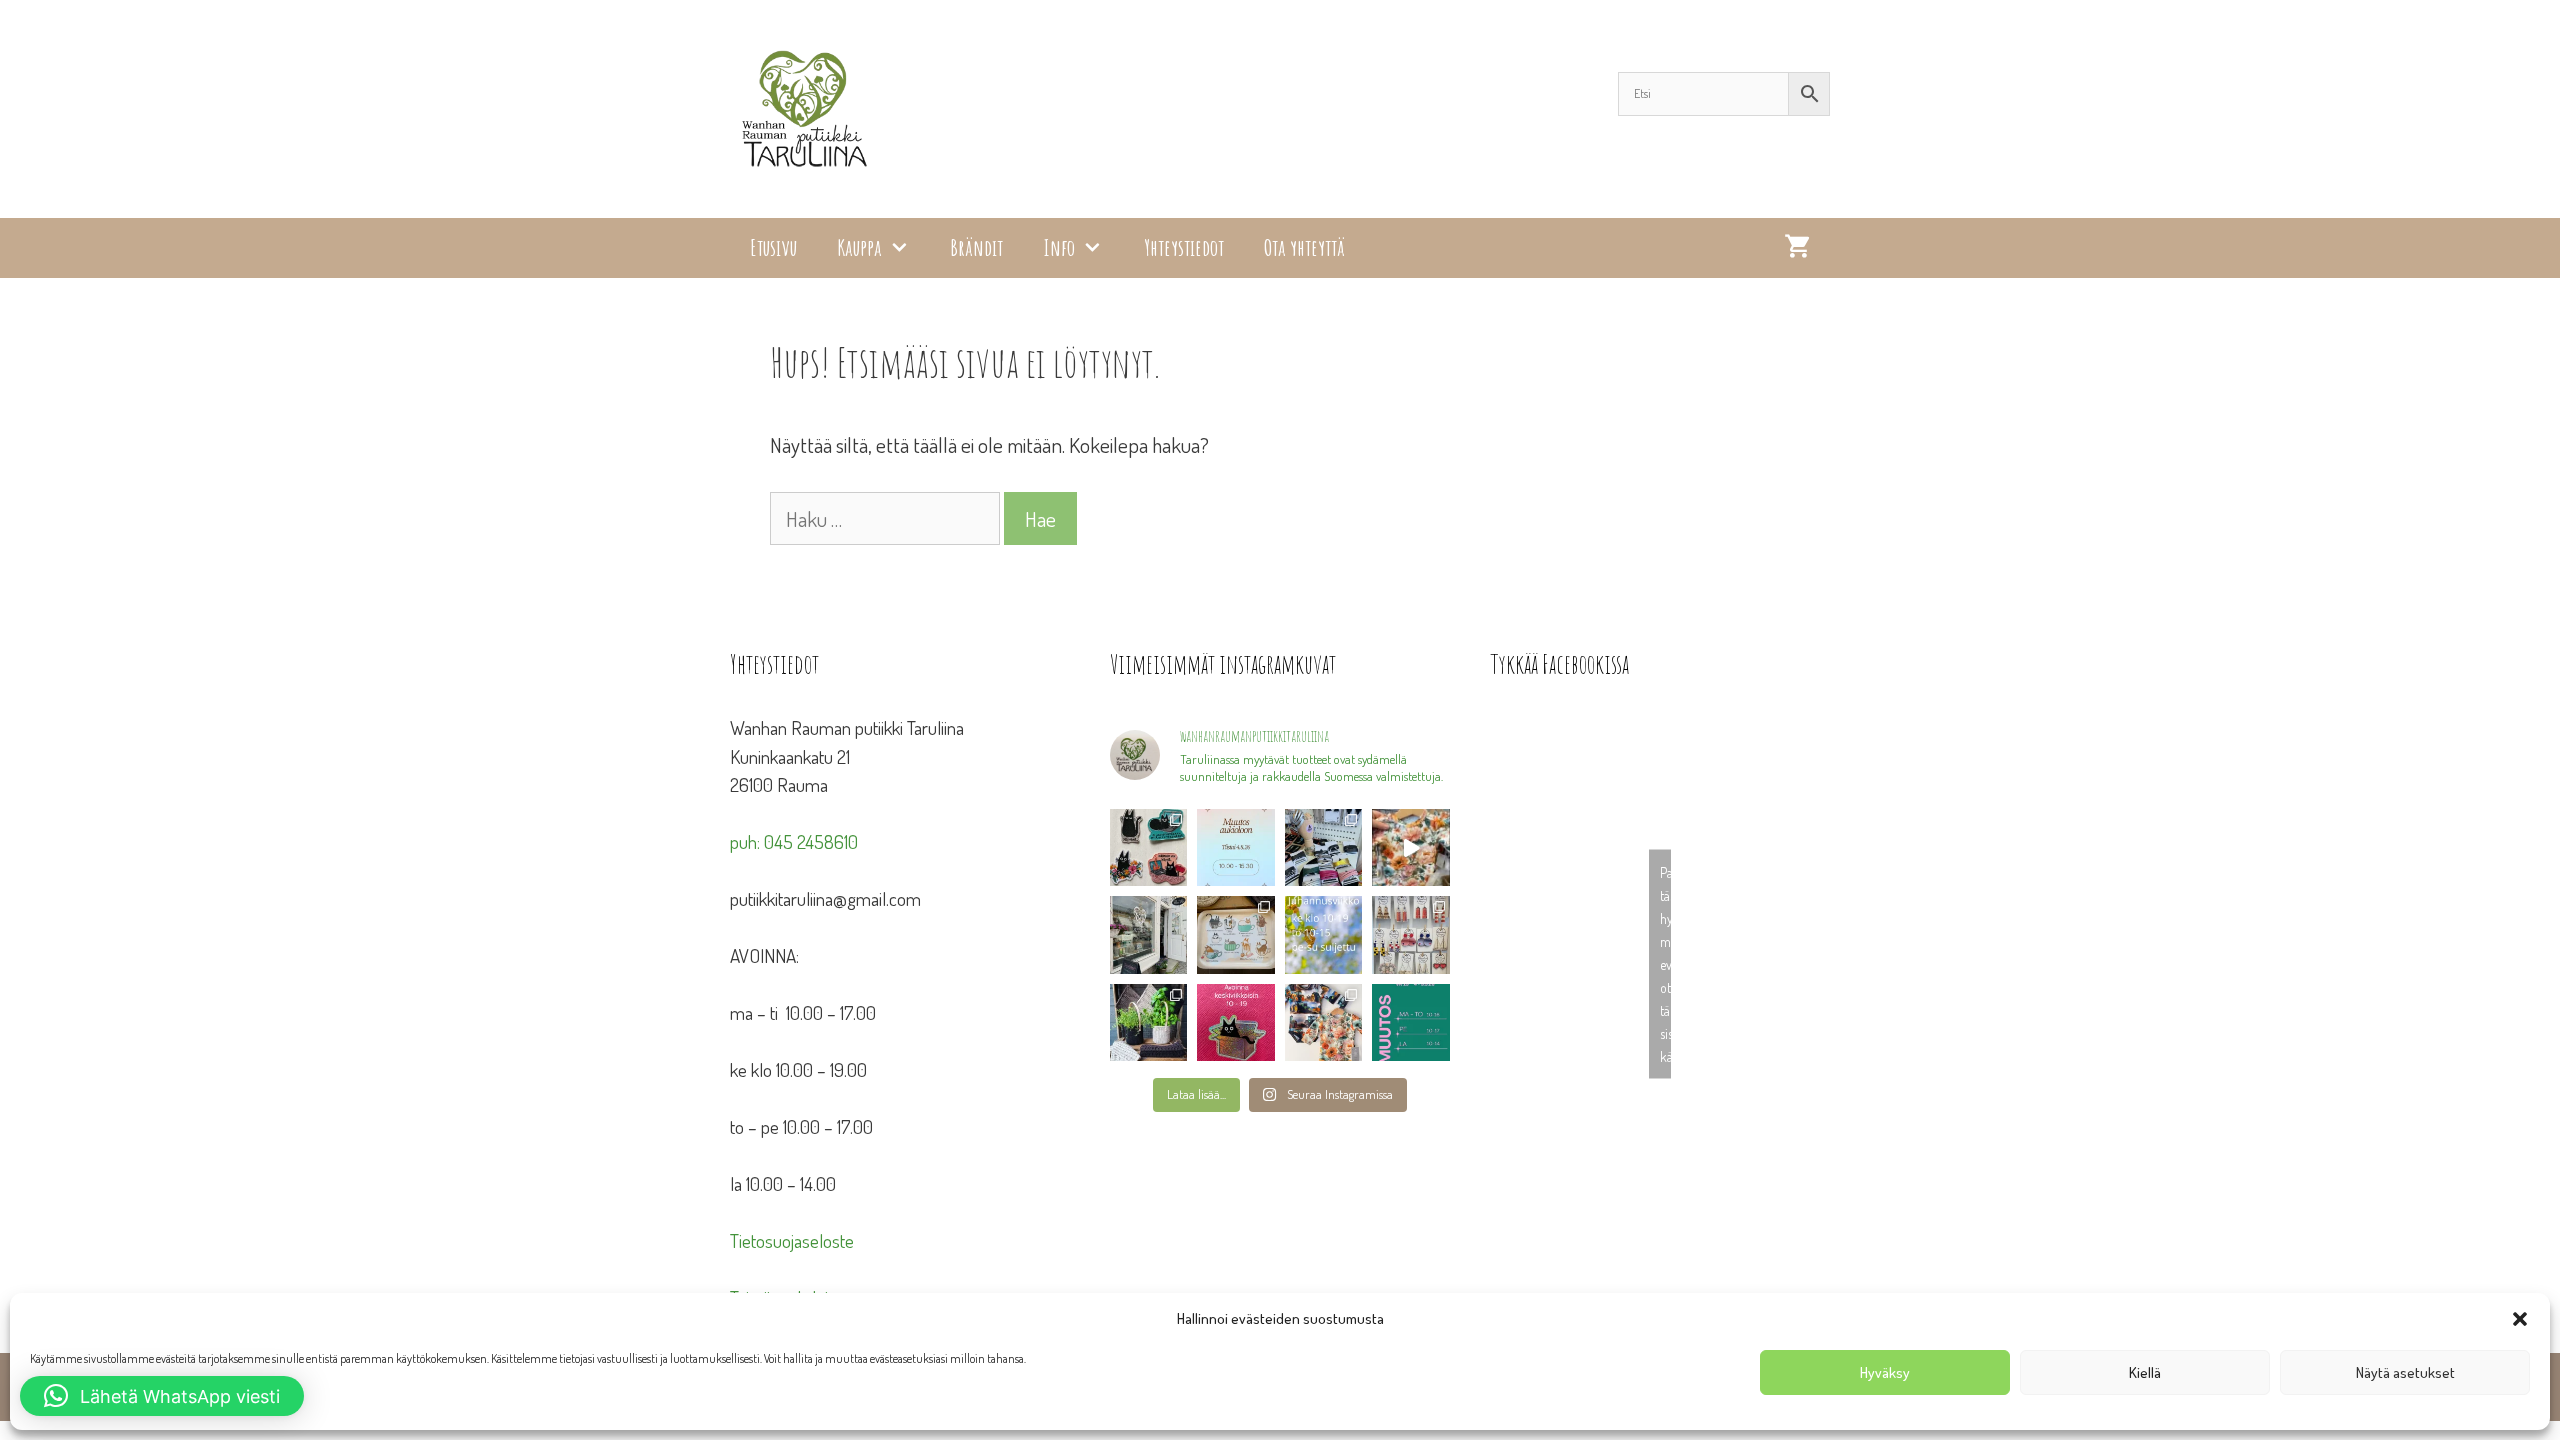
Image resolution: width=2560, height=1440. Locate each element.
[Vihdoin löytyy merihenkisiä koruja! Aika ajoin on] (1411, 934)
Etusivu (773, 247)
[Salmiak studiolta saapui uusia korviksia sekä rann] (1324, 847)
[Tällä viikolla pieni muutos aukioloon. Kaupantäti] (1411, 1022)
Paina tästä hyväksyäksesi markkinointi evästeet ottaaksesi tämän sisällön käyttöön (1665, 964)
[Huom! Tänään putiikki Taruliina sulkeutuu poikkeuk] (1236, 847)
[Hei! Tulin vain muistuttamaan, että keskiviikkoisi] (1236, 1022)
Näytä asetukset (2405, 1372)
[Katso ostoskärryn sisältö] (1797, 248)
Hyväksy (1885, 1372)
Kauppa (859, 247)
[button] (2520, 1319)
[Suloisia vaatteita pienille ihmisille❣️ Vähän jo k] (1324, 1022)
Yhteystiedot (1184, 247)
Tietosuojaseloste (792, 1240)
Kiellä (2145, 1372)
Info (1059, 247)
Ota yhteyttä (1304, 247)
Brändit (976, 247)
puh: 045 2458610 (794, 841)
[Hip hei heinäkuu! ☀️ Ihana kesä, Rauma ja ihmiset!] (1236, 934)
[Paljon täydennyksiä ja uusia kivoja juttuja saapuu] (1148, 847)
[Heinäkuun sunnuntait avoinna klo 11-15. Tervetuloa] (1148, 934)
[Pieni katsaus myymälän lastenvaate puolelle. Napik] (1411, 847)
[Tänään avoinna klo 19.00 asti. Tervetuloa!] (1324, 934)
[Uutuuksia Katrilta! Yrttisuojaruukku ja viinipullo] (1148, 1022)
